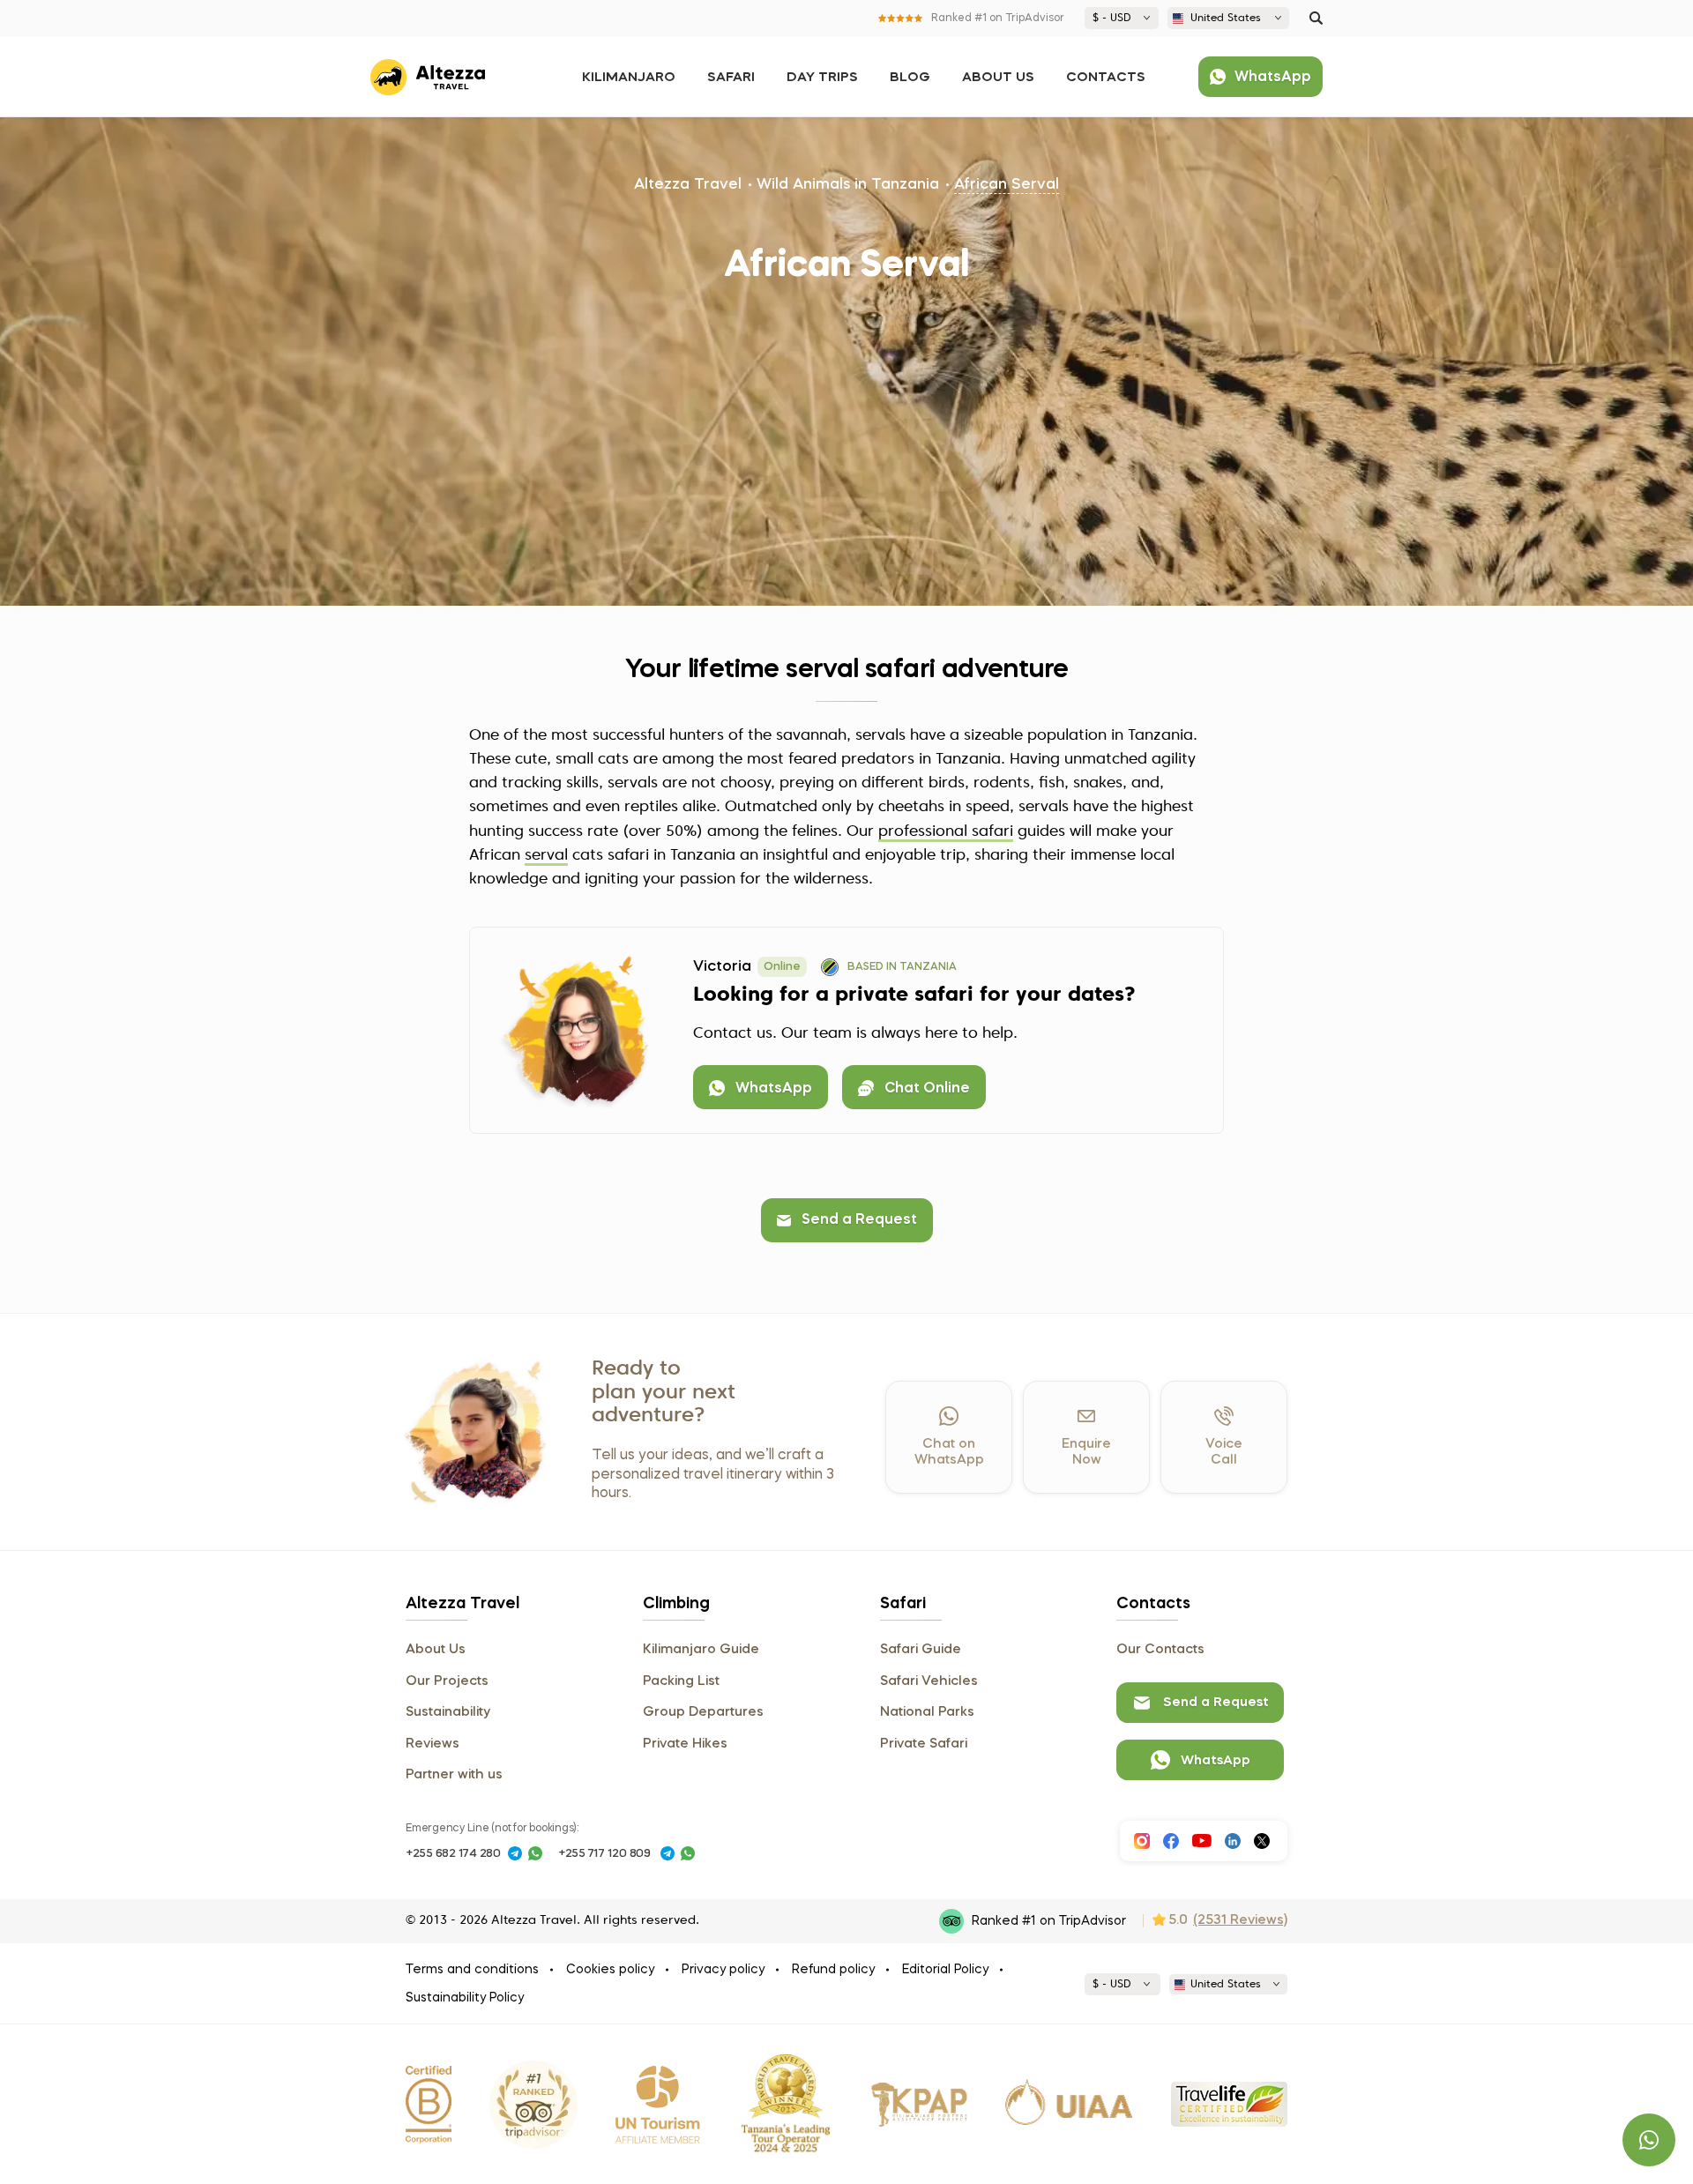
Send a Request (859, 1220)
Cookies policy (610, 1970)
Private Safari (924, 1744)
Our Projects (447, 1681)
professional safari (946, 832)
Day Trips (822, 78)
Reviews (433, 1744)
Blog (910, 78)
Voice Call (1224, 1452)
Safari (731, 78)
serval (546, 856)
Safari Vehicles (929, 1681)
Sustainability (448, 1712)
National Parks (927, 1712)
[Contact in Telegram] (515, 1853)
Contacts (1106, 78)
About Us (998, 78)
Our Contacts (1160, 1650)
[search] (1316, 18)
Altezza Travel (688, 185)
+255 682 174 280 (453, 1854)
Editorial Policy (945, 1970)
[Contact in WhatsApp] (535, 1853)
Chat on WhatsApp (949, 1452)
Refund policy (833, 1970)
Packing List (681, 1681)
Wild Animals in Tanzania (848, 185)
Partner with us (454, 1775)
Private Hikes (685, 1744)
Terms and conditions (472, 1970)
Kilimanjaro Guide (701, 1650)
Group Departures (703, 1712)
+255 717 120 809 (604, 1854)
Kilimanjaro (629, 78)
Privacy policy (723, 1970)
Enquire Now (1086, 1452)
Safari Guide (921, 1650)
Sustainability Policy (465, 1998)
